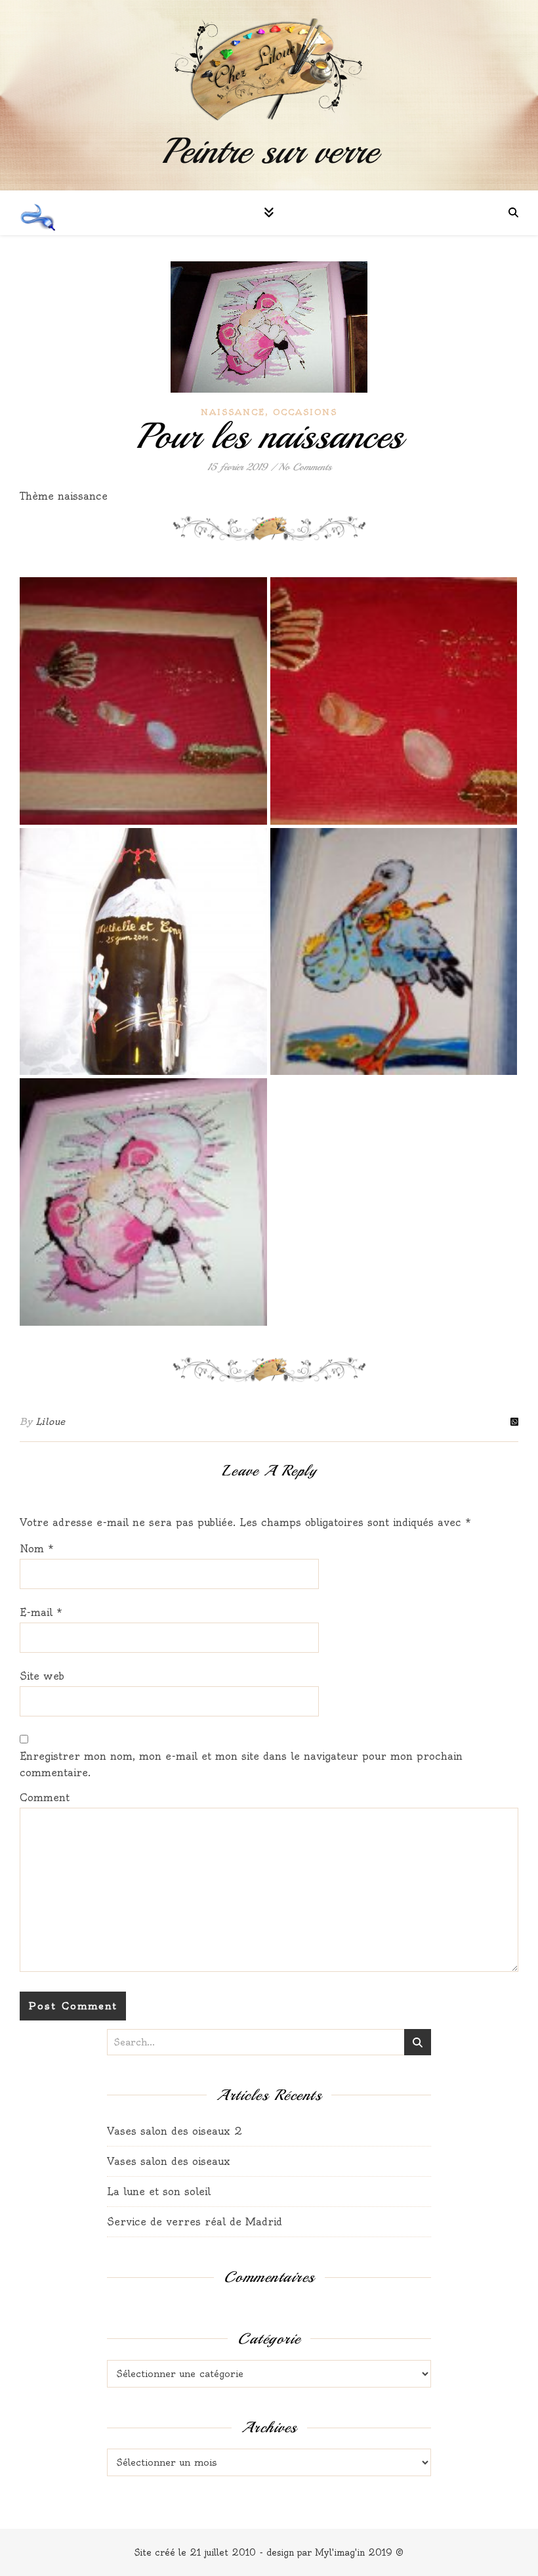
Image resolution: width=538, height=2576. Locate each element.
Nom (37, 1549)
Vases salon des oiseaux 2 (175, 2131)
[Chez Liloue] (269, 70)
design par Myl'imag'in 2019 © (335, 2552)
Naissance (233, 412)
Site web (42, 1676)
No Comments (305, 467)
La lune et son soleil (159, 2192)
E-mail (41, 1612)
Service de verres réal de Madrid (195, 2222)
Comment (45, 1798)
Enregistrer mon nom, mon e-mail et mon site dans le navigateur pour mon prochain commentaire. (241, 1764)
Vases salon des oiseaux (170, 2161)
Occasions (305, 412)
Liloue (51, 1422)
